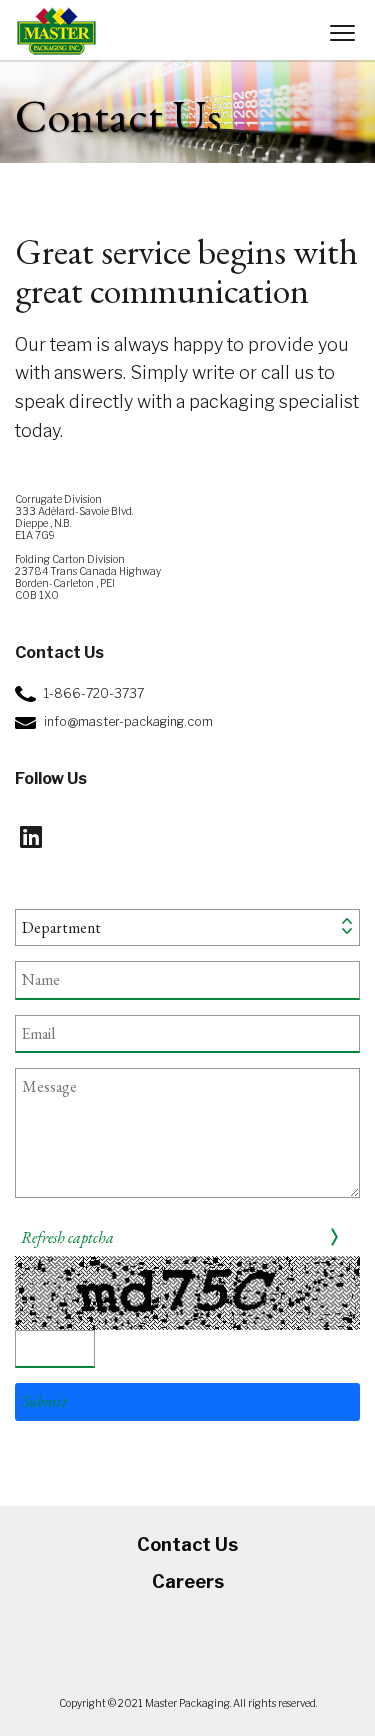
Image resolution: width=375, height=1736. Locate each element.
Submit (44, 1401)
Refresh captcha (67, 1237)
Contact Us (187, 1544)
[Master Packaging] (56, 31)
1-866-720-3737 (94, 693)
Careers (188, 1581)
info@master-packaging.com (128, 721)
